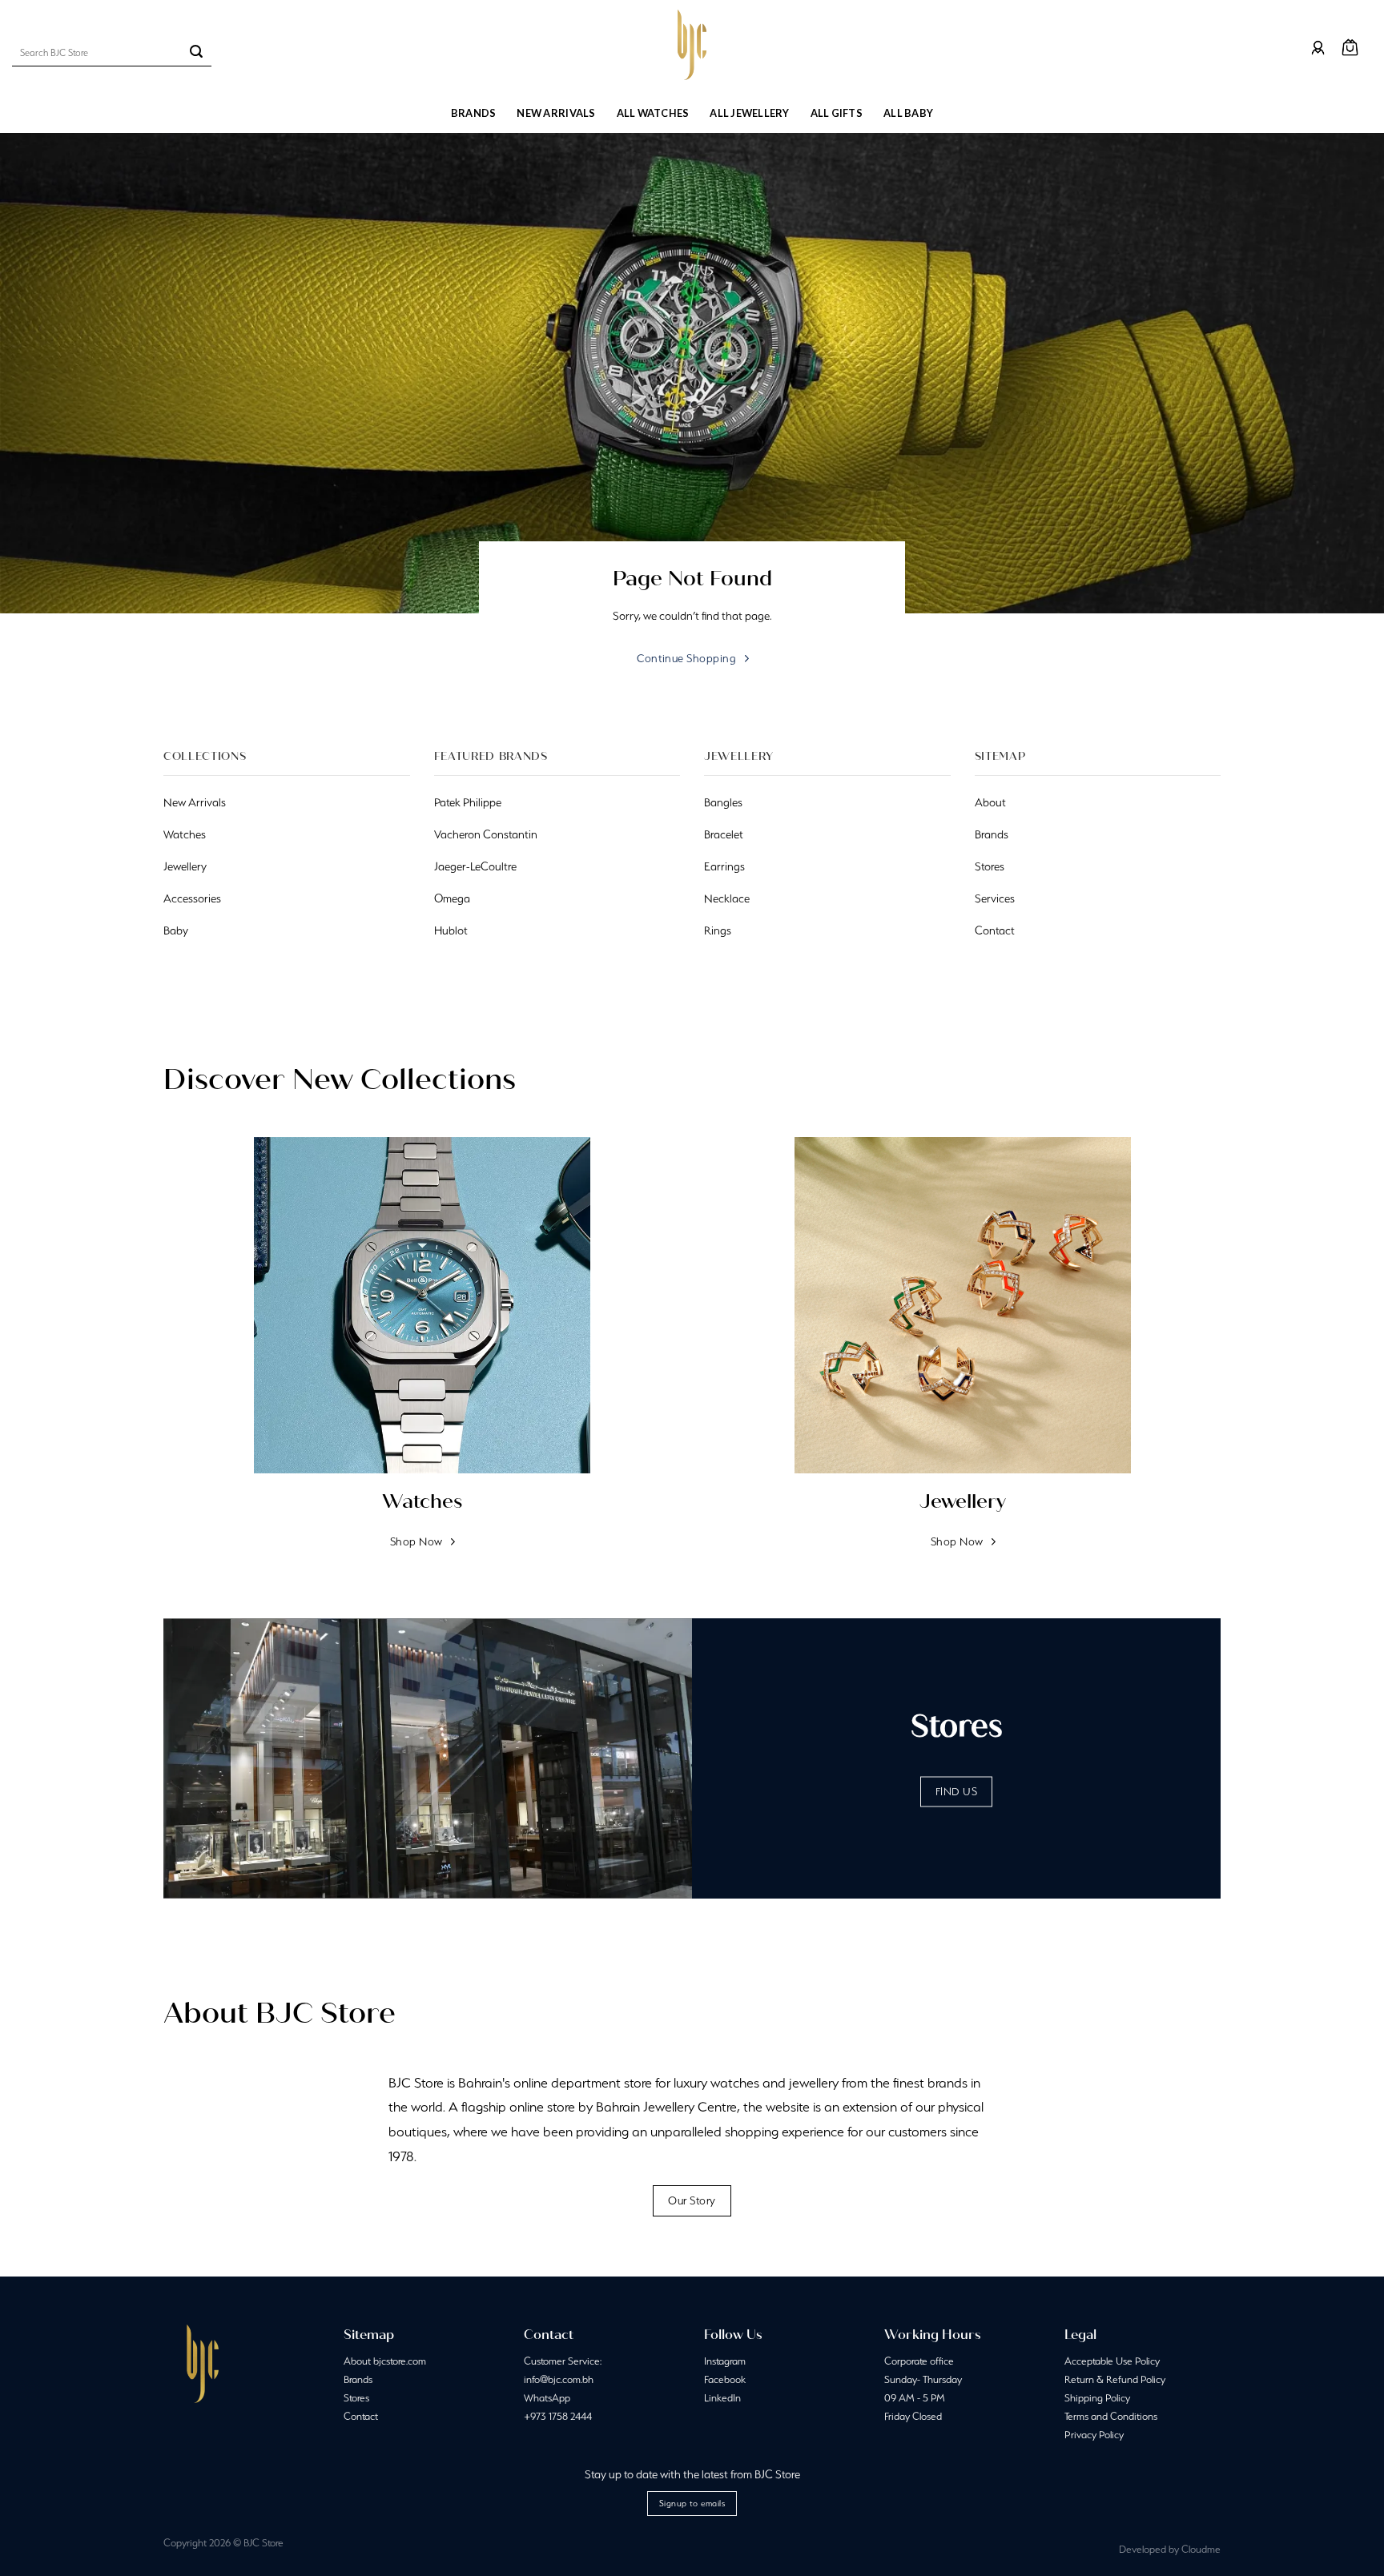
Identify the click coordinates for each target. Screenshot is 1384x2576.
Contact (361, 2416)
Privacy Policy (1094, 2435)
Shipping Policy (1097, 2398)
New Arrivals (556, 113)
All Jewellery (749, 113)
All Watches (653, 113)
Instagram (725, 2361)
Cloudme (1201, 2549)
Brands (474, 113)
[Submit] (196, 53)
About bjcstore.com (385, 2361)
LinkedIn (722, 2398)
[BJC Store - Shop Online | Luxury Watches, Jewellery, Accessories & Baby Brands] (692, 45)
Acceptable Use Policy (1112, 2361)
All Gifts (837, 113)
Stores (356, 2398)
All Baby (908, 113)
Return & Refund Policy (1115, 2379)
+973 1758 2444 (558, 2416)
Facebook (725, 2379)
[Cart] (1350, 48)
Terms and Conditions (1111, 2416)
